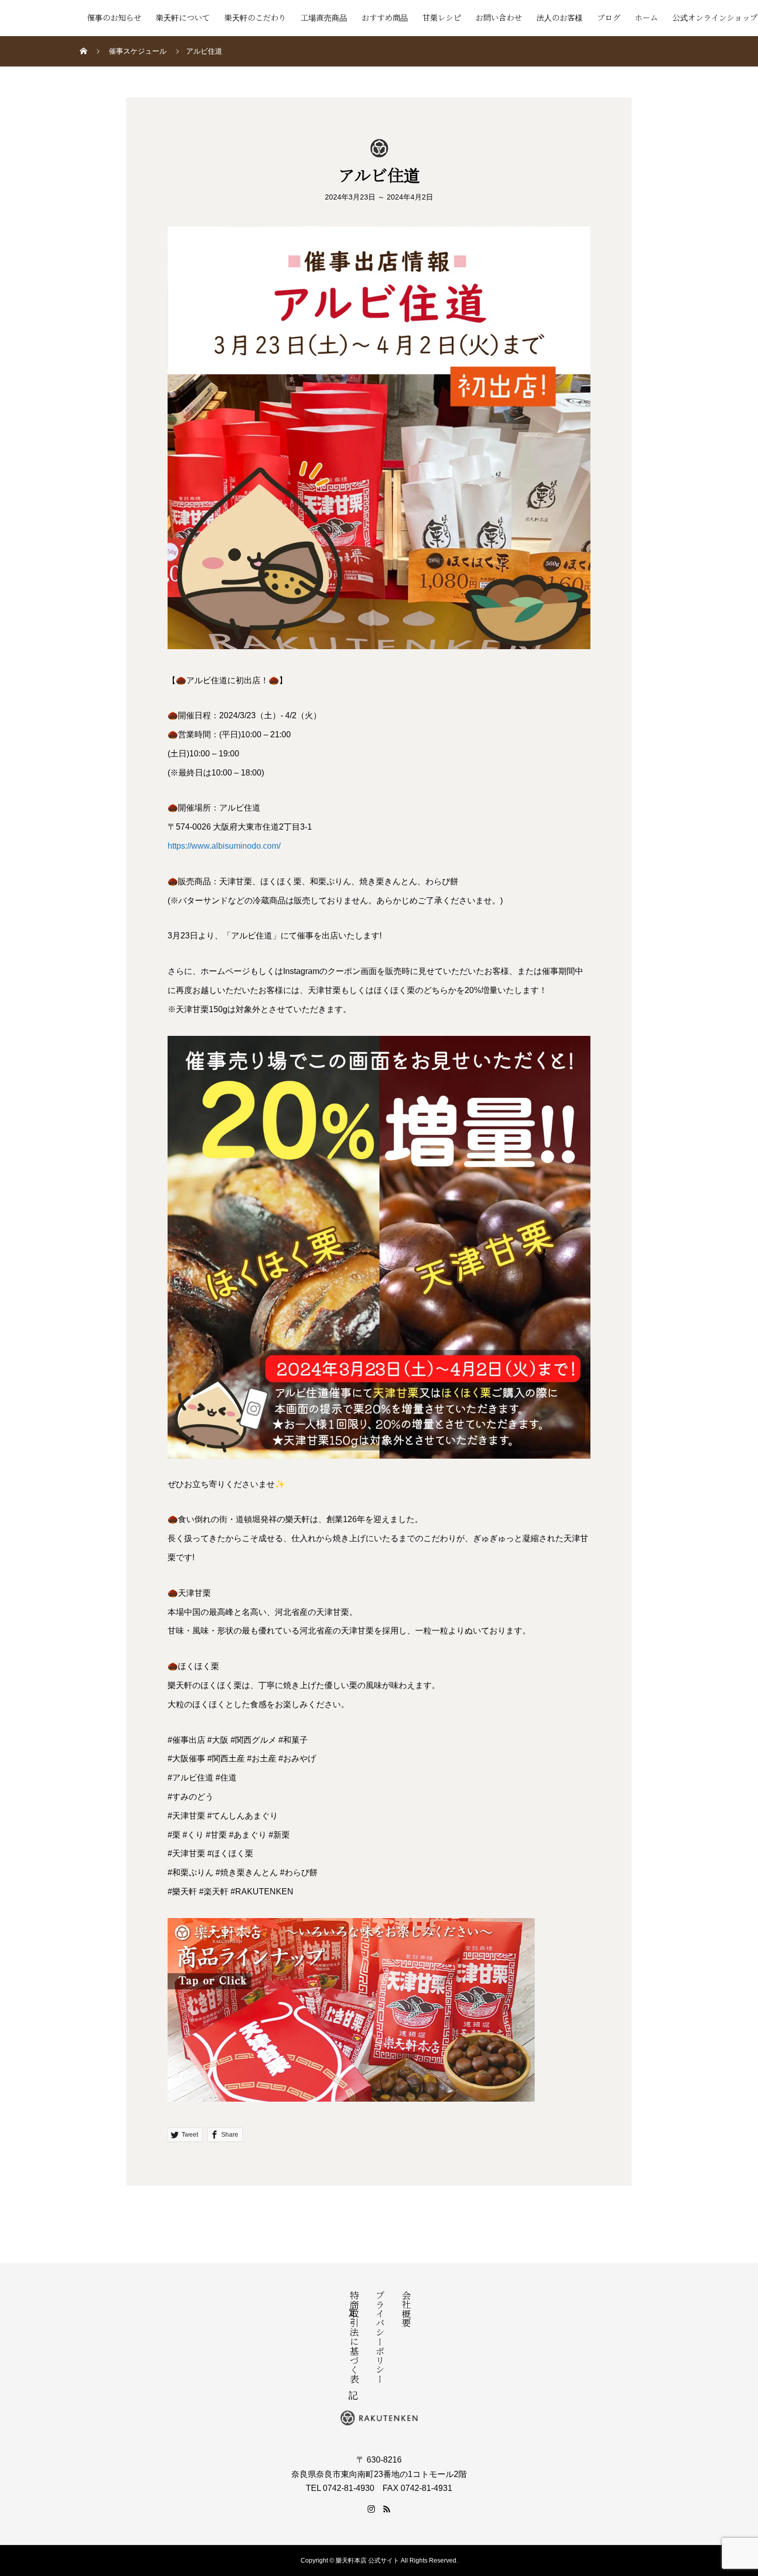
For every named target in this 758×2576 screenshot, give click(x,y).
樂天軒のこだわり (255, 18)
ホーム (646, 18)
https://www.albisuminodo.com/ (224, 846)
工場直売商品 (324, 18)
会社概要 (405, 2309)
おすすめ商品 (385, 18)
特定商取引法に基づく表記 (353, 2337)
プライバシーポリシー (379, 2337)
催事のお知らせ (114, 18)
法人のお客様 (559, 18)
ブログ (609, 18)
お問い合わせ (499, 18)
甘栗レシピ (442, 18)
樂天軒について (183, 18)
